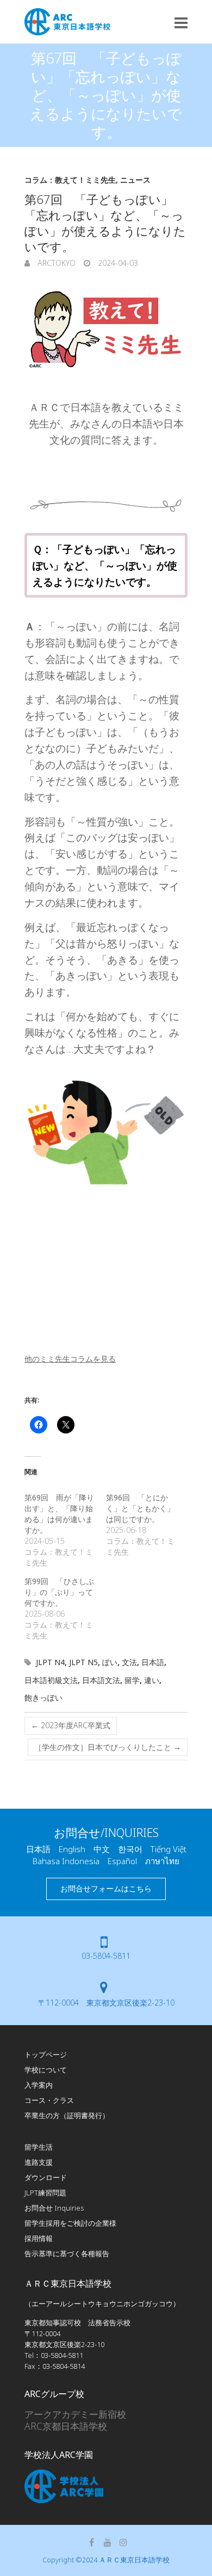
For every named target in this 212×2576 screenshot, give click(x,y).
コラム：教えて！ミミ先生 (70, 180)
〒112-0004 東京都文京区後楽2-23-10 (106, 2003)
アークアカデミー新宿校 (75, 2414)
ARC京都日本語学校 (66, 2426)
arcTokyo (55, 263)
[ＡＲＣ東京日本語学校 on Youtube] (108, 2542)
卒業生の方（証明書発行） (67, 2115)
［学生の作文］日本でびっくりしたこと (108, 1747)
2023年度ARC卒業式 (71, 1725)
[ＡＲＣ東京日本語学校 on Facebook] (92, 2542)
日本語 (153, 1662)
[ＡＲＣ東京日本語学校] (67, 22)
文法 (129, 1662)
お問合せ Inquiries (54, 2208)
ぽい (110, 1662)
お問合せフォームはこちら (106, 1888)
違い (152, 1680)
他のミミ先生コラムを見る (70, 1359)
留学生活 (39, 2147)
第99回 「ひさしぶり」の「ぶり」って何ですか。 (59, 1592)
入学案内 (39, 2085)
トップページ (46, 2054)
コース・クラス (49, 2100)
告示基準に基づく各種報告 (67, 2254)
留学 (132, 1680)
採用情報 (39, 2238)
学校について (46, 2070)
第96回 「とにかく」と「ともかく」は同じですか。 (140, 1508)
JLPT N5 (83, 1662)
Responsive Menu (181, 23)
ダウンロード (46, 2177)
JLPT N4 (50, 1662)
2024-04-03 (117, 263)
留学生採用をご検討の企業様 (70, 2223)
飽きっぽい (43, 1697)
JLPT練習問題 (45, 2193)
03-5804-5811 (106, 1956)
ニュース (135, 180)
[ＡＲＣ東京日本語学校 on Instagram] (123, 2542)
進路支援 (39, 2162)
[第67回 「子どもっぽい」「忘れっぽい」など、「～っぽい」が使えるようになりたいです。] (106, 330)
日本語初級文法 (51, 1680)
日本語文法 (101, 1680)
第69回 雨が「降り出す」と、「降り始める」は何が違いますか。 (59, 1514)
